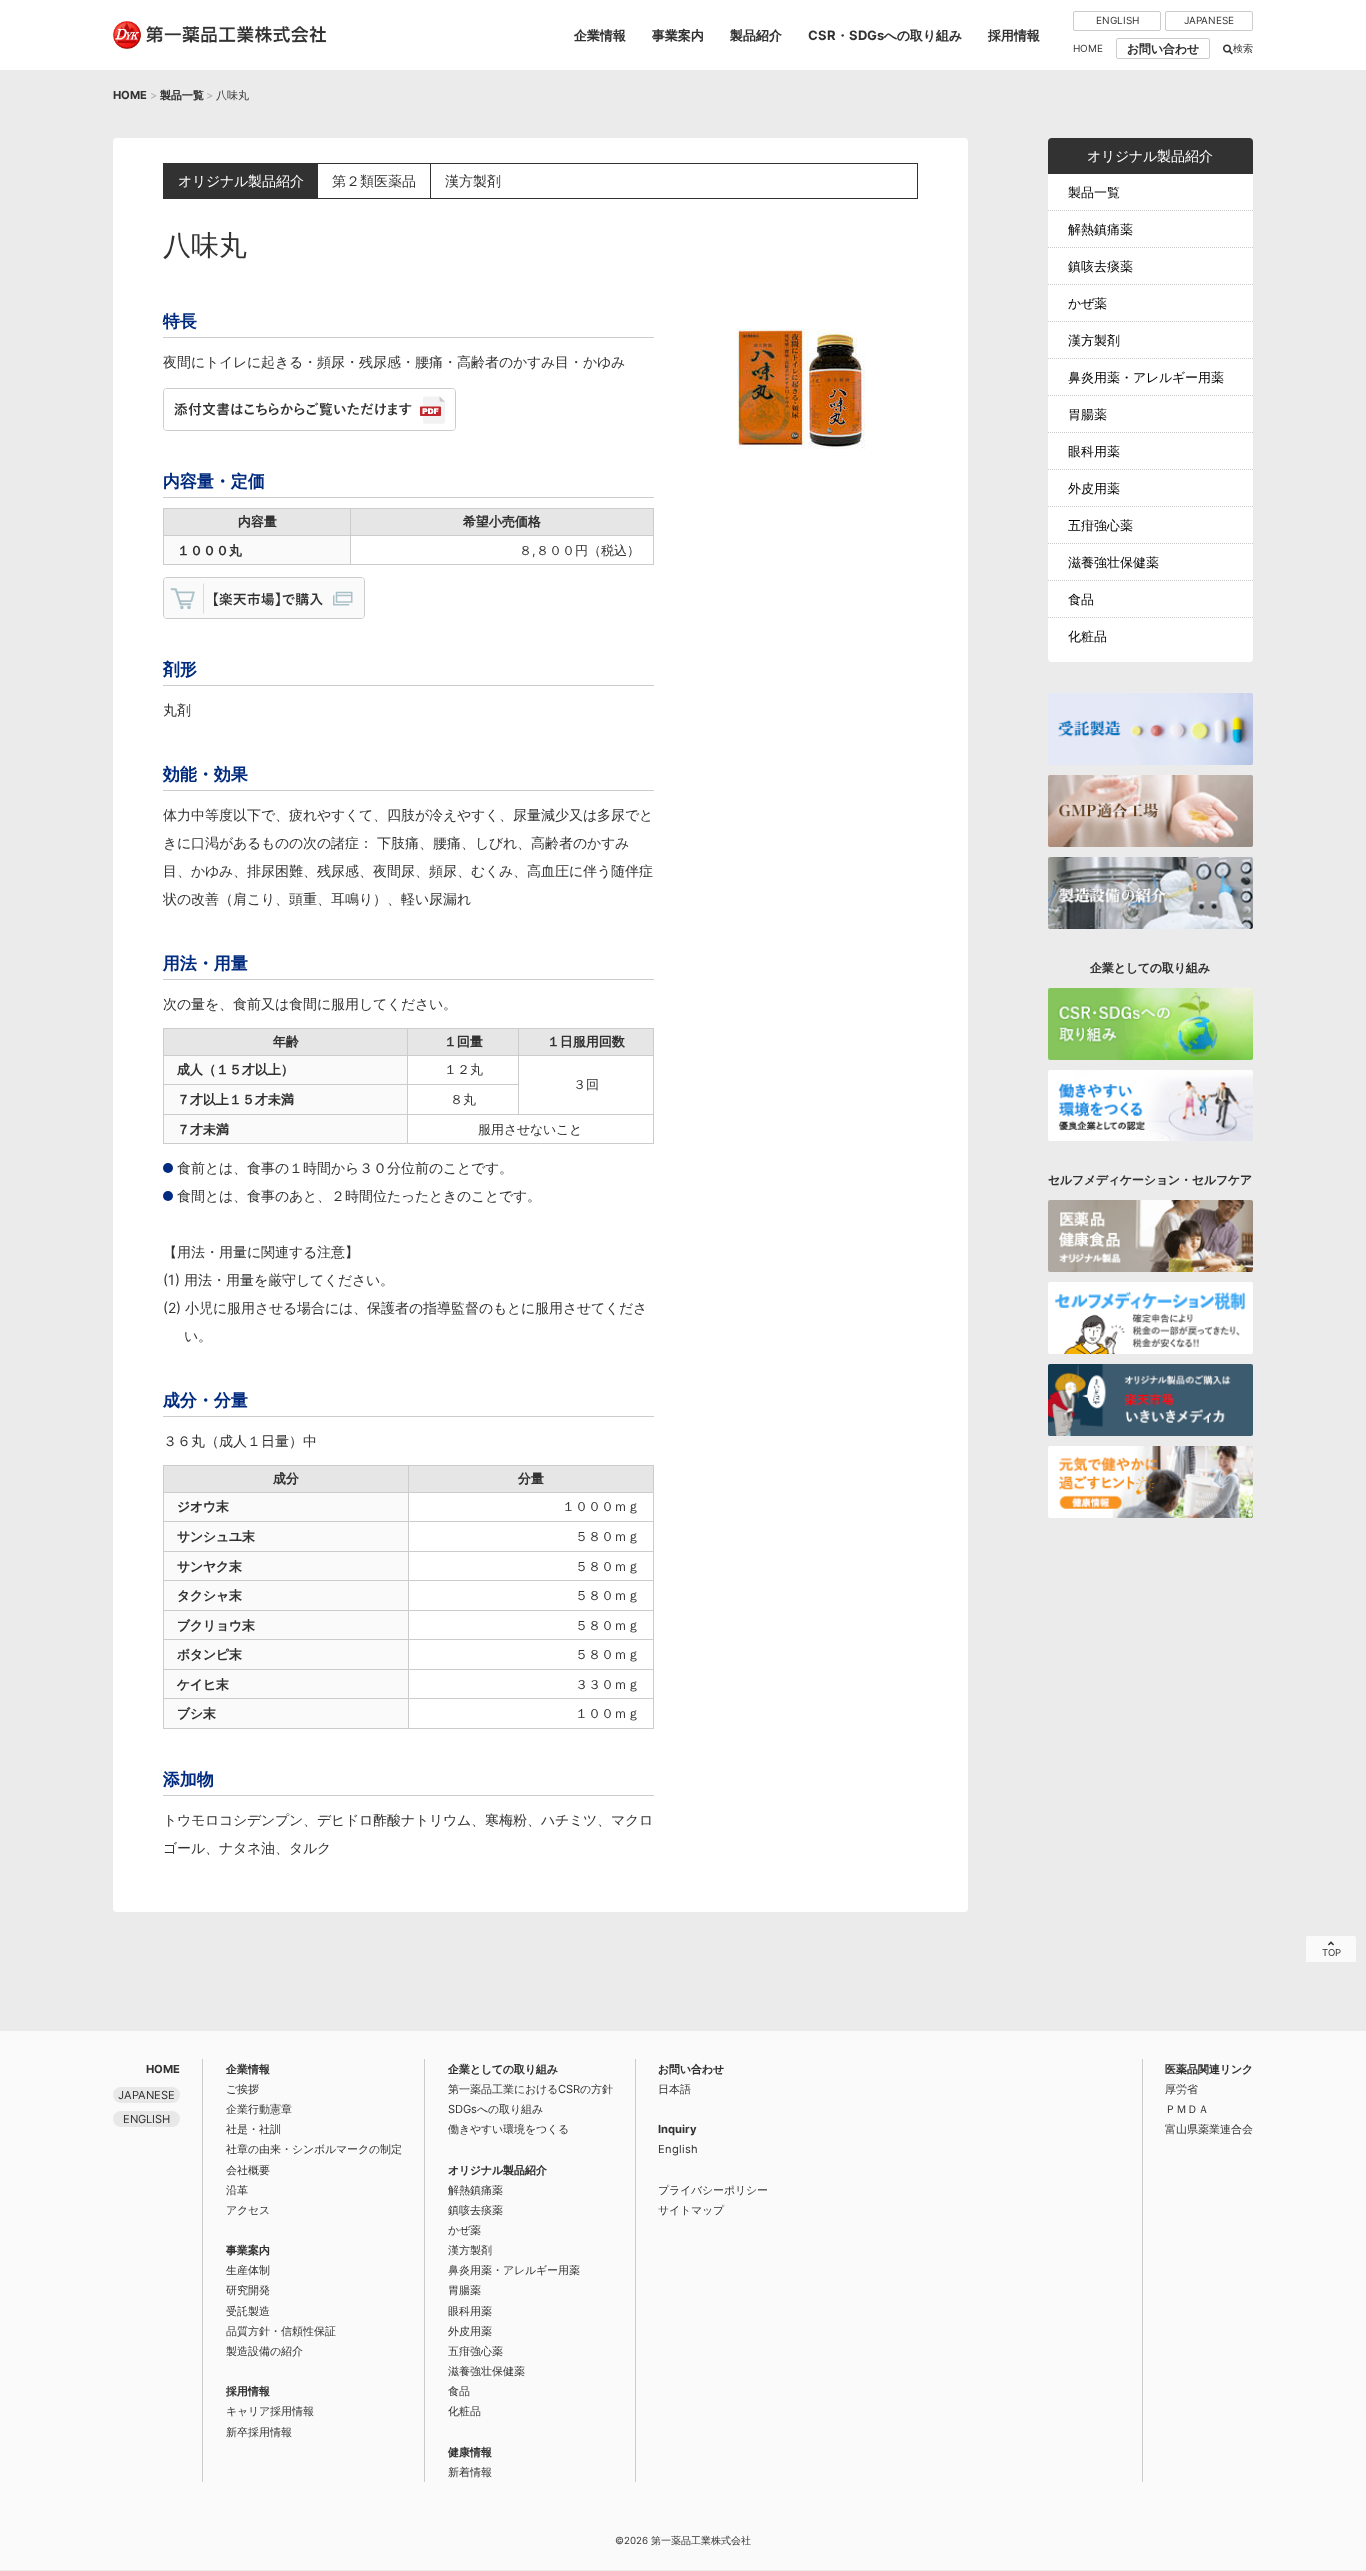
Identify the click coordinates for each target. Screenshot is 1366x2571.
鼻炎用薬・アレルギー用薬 (1146, 377)
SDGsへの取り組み (495, 2109)
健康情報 (470, 2452)
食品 (1081, 599)
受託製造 (248, 2311)
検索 (1243, 48)
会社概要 (248, 2170)
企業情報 (600, 35)
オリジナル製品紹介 (497, 2170)
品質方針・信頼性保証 (281, 2331)
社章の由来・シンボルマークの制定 (314, 2149)
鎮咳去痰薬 (1100, 266)
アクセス (248, 2210)
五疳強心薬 (1100, 525)
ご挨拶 (242, 2089)
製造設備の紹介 (264, 2351)
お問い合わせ (1163, 48)
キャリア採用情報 (270, 2411)
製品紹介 (756, 35)
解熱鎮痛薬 (1100, 229)
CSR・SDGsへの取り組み (885, 35)
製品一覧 (182, 95)
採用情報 (1014, 35)
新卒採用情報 (259, 2432)
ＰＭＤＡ (1187, 2109)
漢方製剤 (1094, 340)
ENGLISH (1117, 20)
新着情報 (470, 2472)
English (678, 2149)
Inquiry (677, 2129)
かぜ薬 (1087, 303)
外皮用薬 (1094, 488)
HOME (1088, 48)
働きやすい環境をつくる (508, 2129)
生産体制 (248, 2270)
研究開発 (248, 2290)
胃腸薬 (1087, 414)
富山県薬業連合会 (1209, 2129)
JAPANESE (1209, 20)
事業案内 (678, 35)
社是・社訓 (253, 2129)
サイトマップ (691, 2210)
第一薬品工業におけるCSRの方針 (530, 2089)
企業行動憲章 (259, 2109)
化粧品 (1087, 636)
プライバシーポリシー (713, 2190)
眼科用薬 (1094, 451)
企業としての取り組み (503, 2069)
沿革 (237, 2190)
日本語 (674, 2089)
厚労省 (1181, 2089)
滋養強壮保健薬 (1113, 562)
